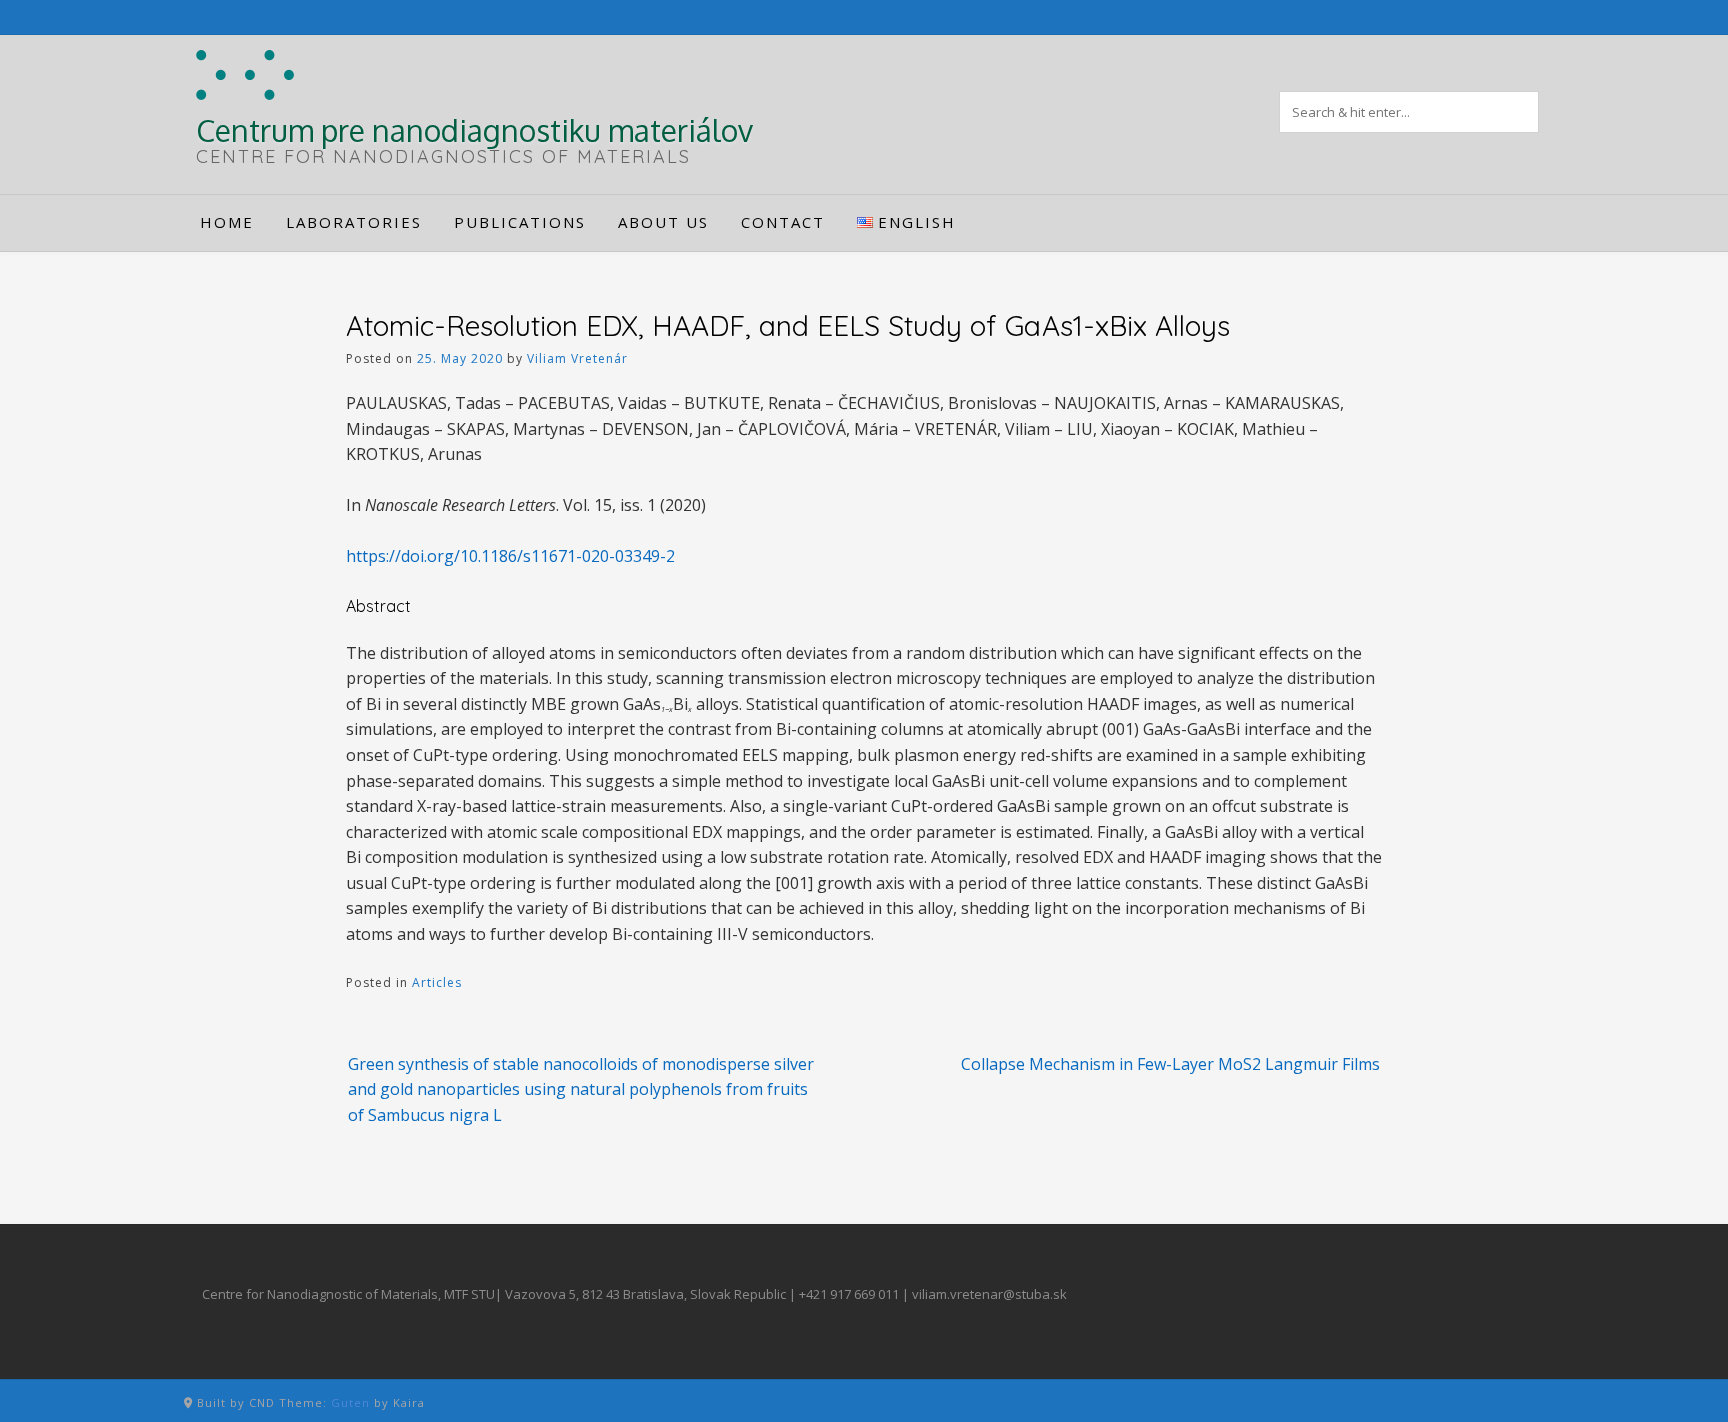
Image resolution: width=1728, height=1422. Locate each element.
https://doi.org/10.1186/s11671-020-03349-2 (510, 556)
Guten (350, 1402)
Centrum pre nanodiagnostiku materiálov (474, 130)
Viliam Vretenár (577, 358)
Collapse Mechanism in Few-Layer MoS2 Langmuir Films (1170, 1064)
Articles (437, 982)
